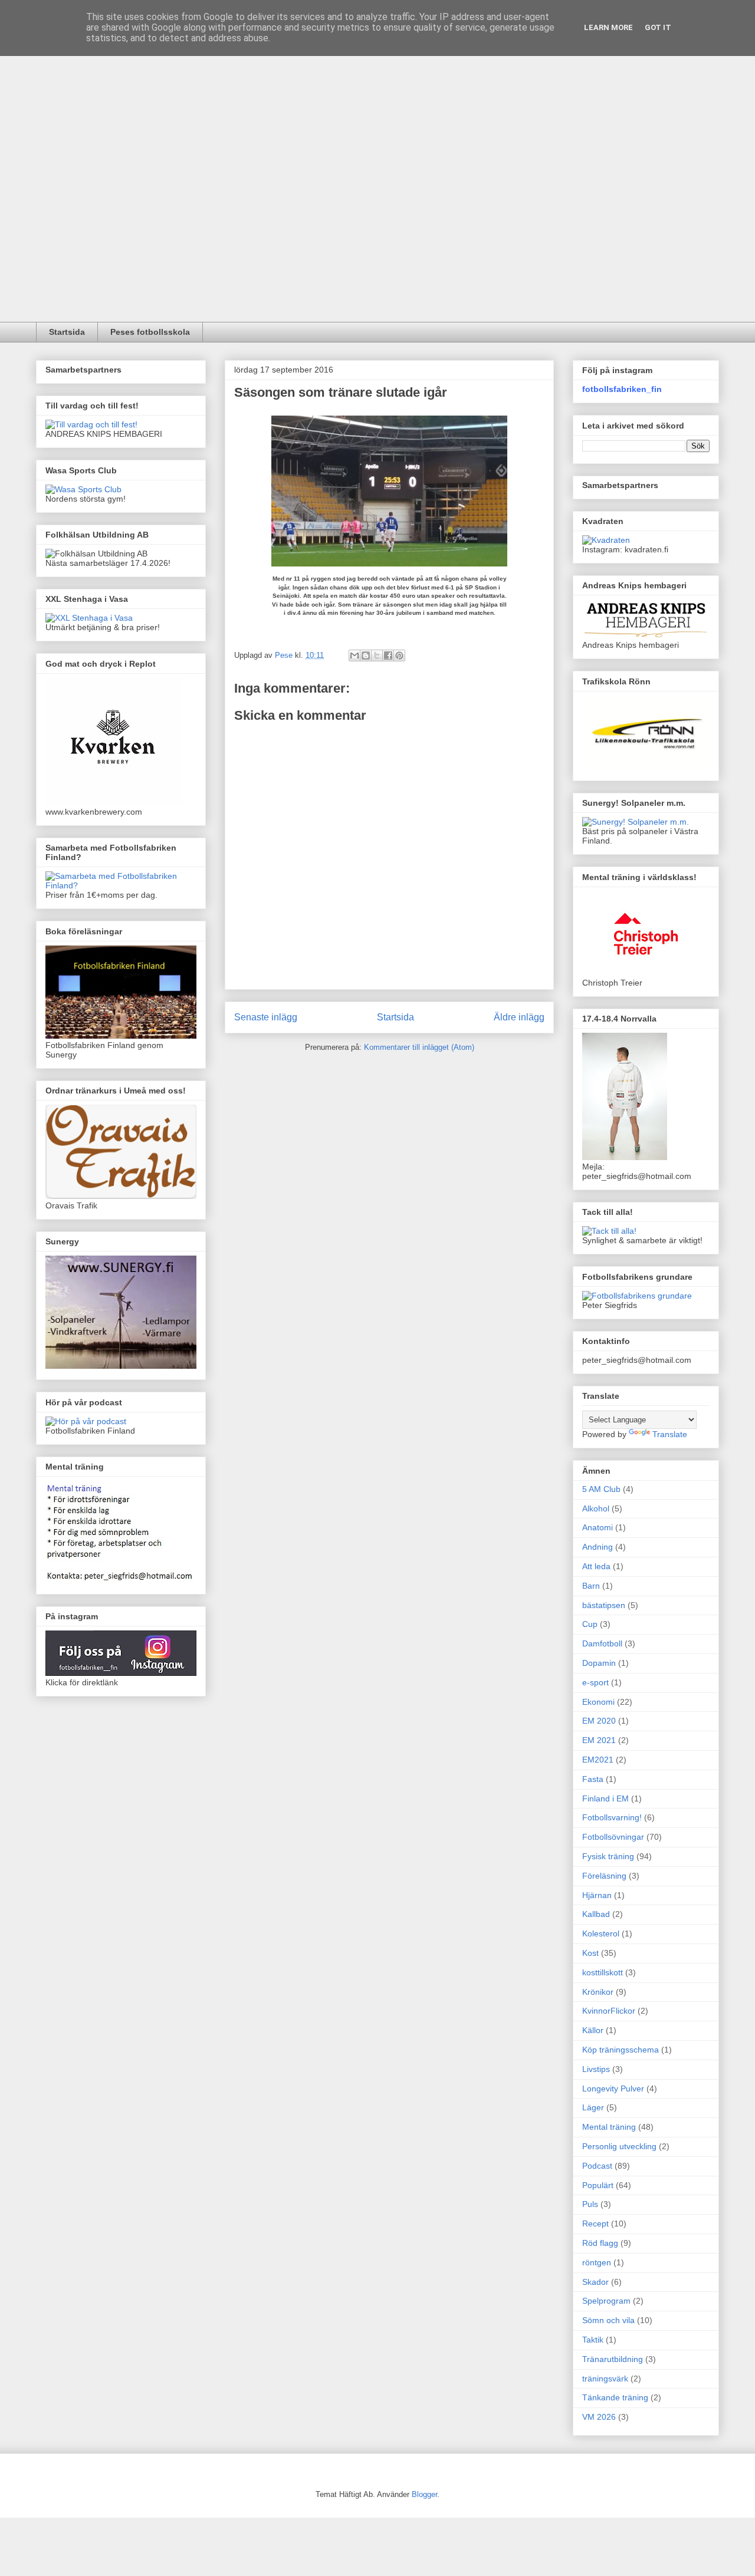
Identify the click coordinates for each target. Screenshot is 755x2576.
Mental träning (609, 2127)
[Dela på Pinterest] (399, 655)
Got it (658, 27)
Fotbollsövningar (613, 1837)
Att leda (596, 1566)
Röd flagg (600, 2243)
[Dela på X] (377, 655)
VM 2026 (599, 2417)
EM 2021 (599, 1740)
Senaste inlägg (266, 1017)
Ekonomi (598, 1702)
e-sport (595, 1682)
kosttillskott (603, 1972)
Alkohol (596, 1508)
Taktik (593, 2340)
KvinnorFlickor (609, 2011)
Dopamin (599, 1663)
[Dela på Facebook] (388, 655)
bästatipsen (604, 1605)
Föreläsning (604, 1876)
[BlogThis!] (366, 655)
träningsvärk (605, 2379)
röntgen (597, 2262)
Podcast (597, 2166)
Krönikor (598, 1992)
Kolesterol (601, 1933)
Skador (595, 2282)
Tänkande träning (615, 2397)
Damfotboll (602, 1643)
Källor (593, 2030)
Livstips (596, 2069)
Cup (590, 1624)
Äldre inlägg (519, 1017)
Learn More (608, 27)
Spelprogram (606, 2301)
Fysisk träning (608, 1856)
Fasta (593, 1779)
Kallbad (596, 1914)
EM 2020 (599, 1721)
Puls (590, 2204)
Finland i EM (605, 1798)
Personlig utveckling (619, 2146)
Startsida (67, 332)
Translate (670, 1434)
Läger (593, 2107)
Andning (598, 1547)
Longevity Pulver (613, 2089)
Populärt (598, 2185)
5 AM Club (601, 1489)
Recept (595, 2223)
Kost (590, 1953)
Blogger (424, 2494)
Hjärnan (597, 1895)
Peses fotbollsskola (150, 332)
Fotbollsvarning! (612, 1817)
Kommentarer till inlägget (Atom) (419, 1047)
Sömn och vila (608, 2320)
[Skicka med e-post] (354, 655)
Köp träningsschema (621, 2050)
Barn (591, 1586)
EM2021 (598, 1760)
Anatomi (598, 1527)
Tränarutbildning (613, 2359)
